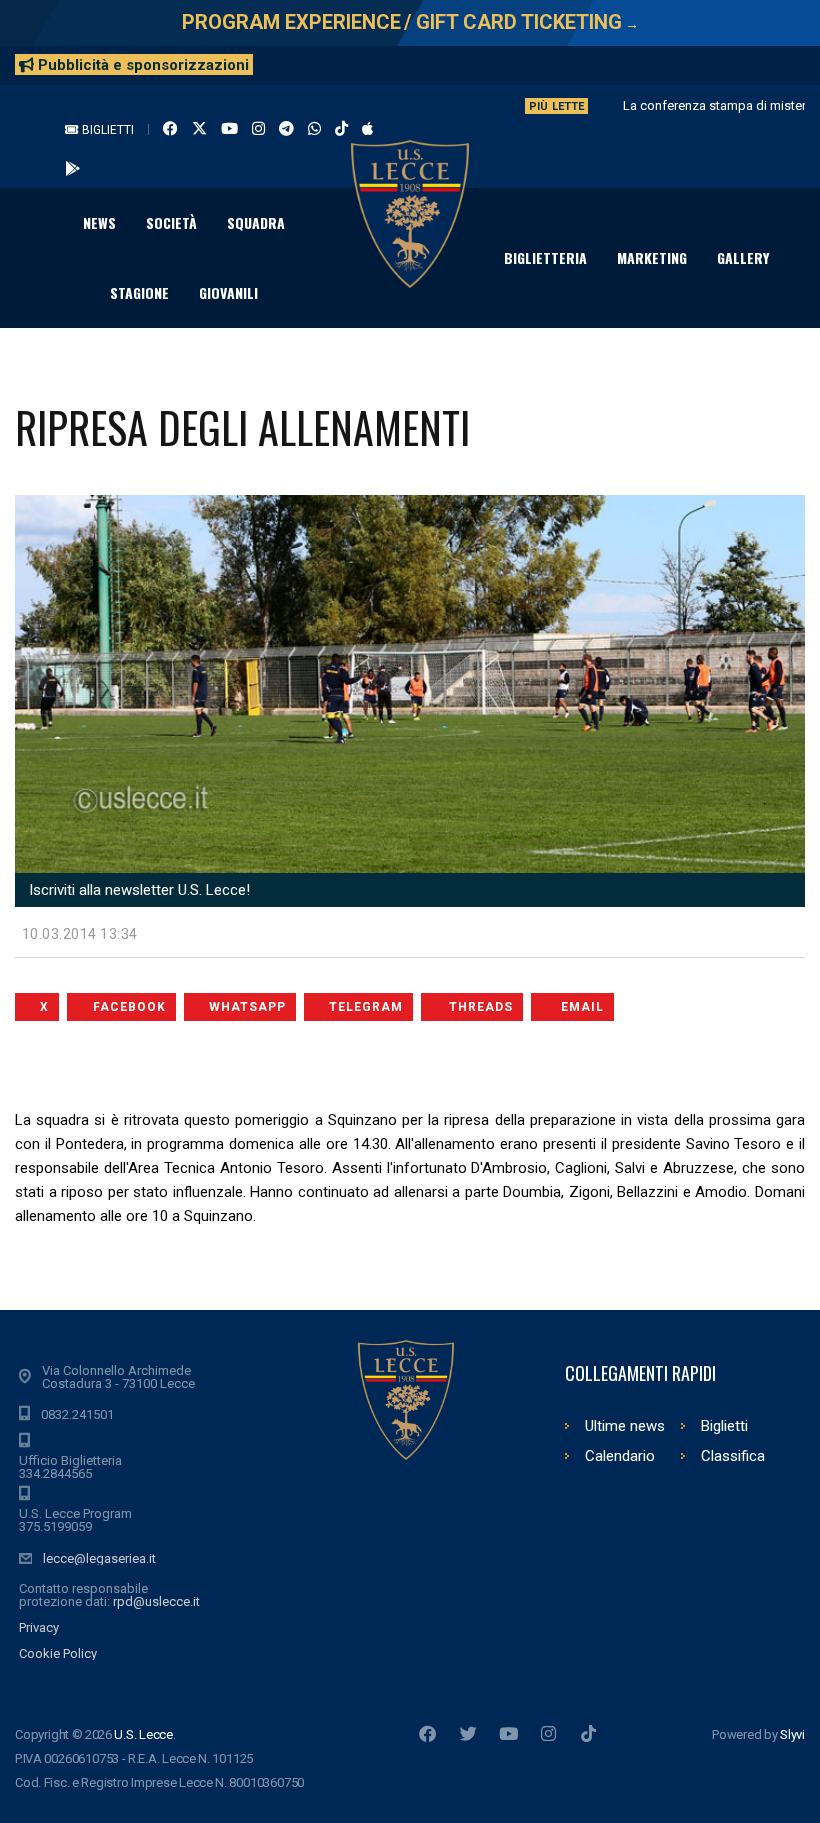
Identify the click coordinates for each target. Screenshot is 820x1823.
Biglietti (106, 130)
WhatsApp (247, 1007)
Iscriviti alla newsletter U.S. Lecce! (137, 890)
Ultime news (625, 1426)
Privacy (39, 1627)
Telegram (366, 1007)
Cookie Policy (58, 1653)
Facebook (129, 1007)
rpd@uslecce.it (156, 1601)
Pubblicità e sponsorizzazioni (141, 65)
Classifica (733, 1456)
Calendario (620, 1456)
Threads (481, 1007)
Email (582, 1007)
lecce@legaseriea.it (99, 1558)
